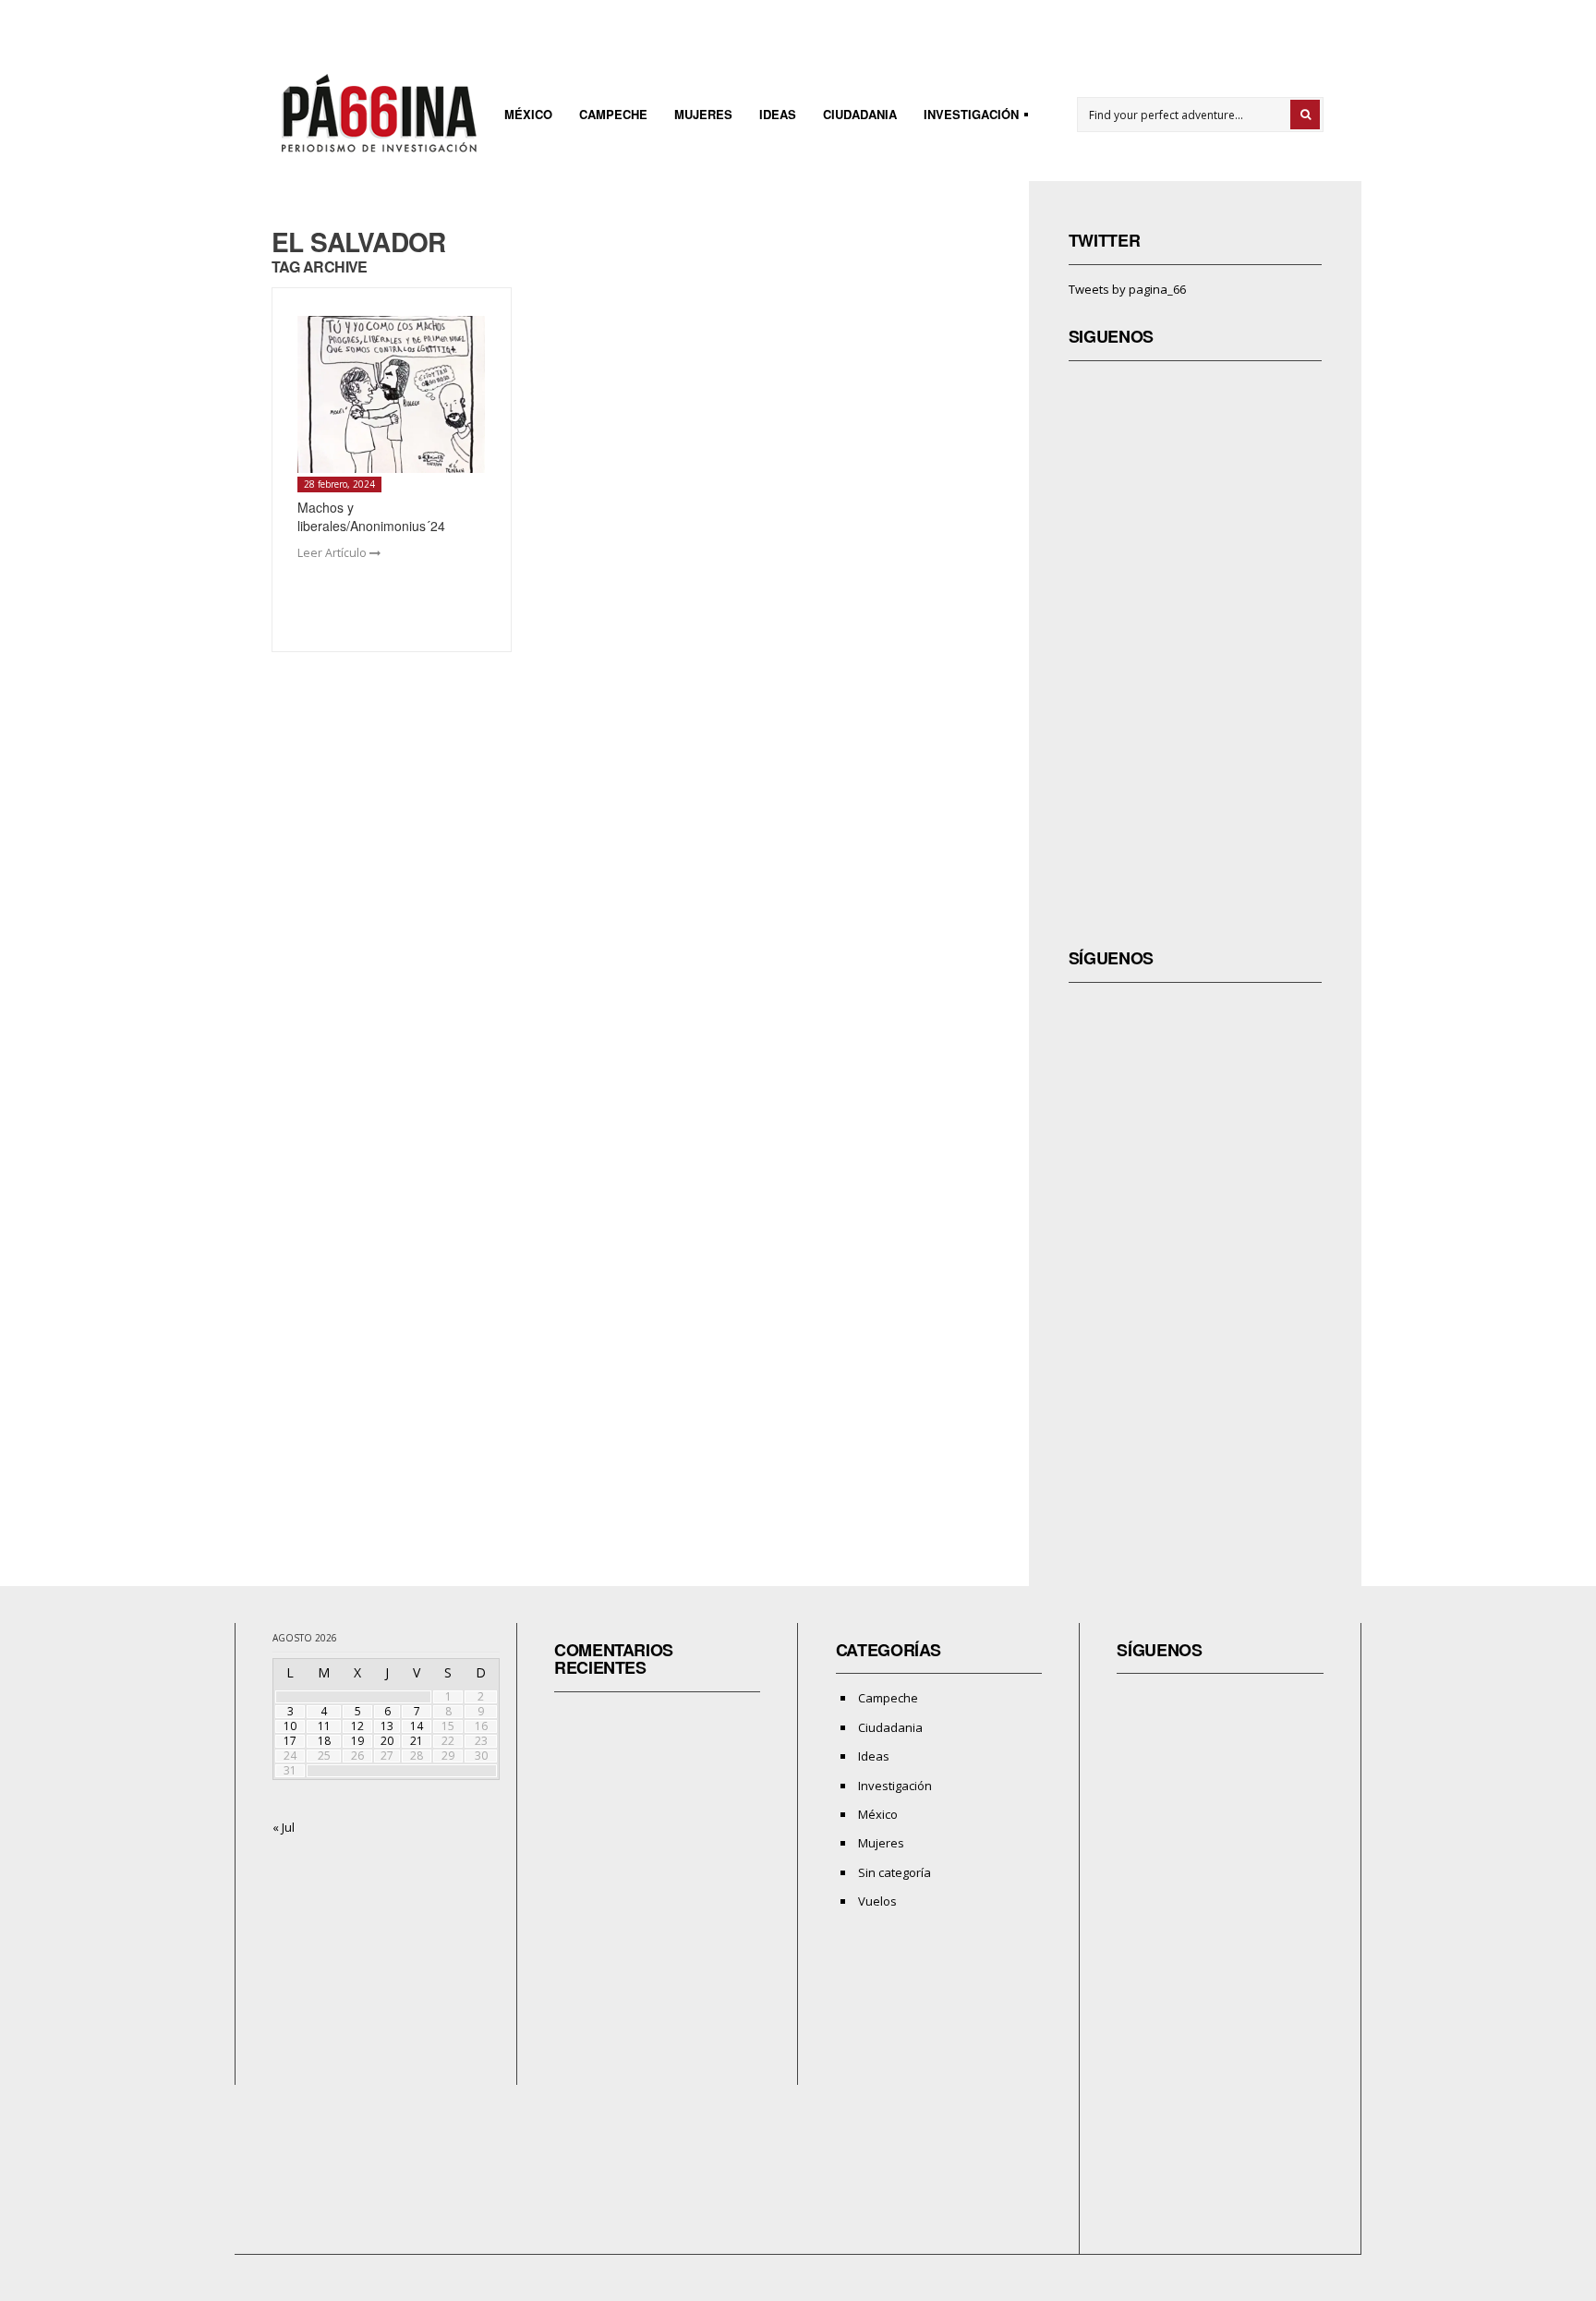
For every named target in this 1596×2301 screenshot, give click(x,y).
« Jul (284, 1827)
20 (387, 1741)
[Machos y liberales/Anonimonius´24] (391, 394)
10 (290, 1726)
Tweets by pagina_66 (1127, 289)
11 (324, 1726)
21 (417, 1741)
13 (387, 1726)
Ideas (778, 114)
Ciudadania (860, 114)
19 (357, 1741)
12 (357, 1726)
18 (324, 1741)
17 (290, 1741)
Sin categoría (895, 1872)
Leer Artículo (333, 553)
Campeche (613, 114)
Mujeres (703, 114)
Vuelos (877, 1901)
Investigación (966, 117)
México (528, 114)
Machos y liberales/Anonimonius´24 (371, 516)
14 (417, 1726)
